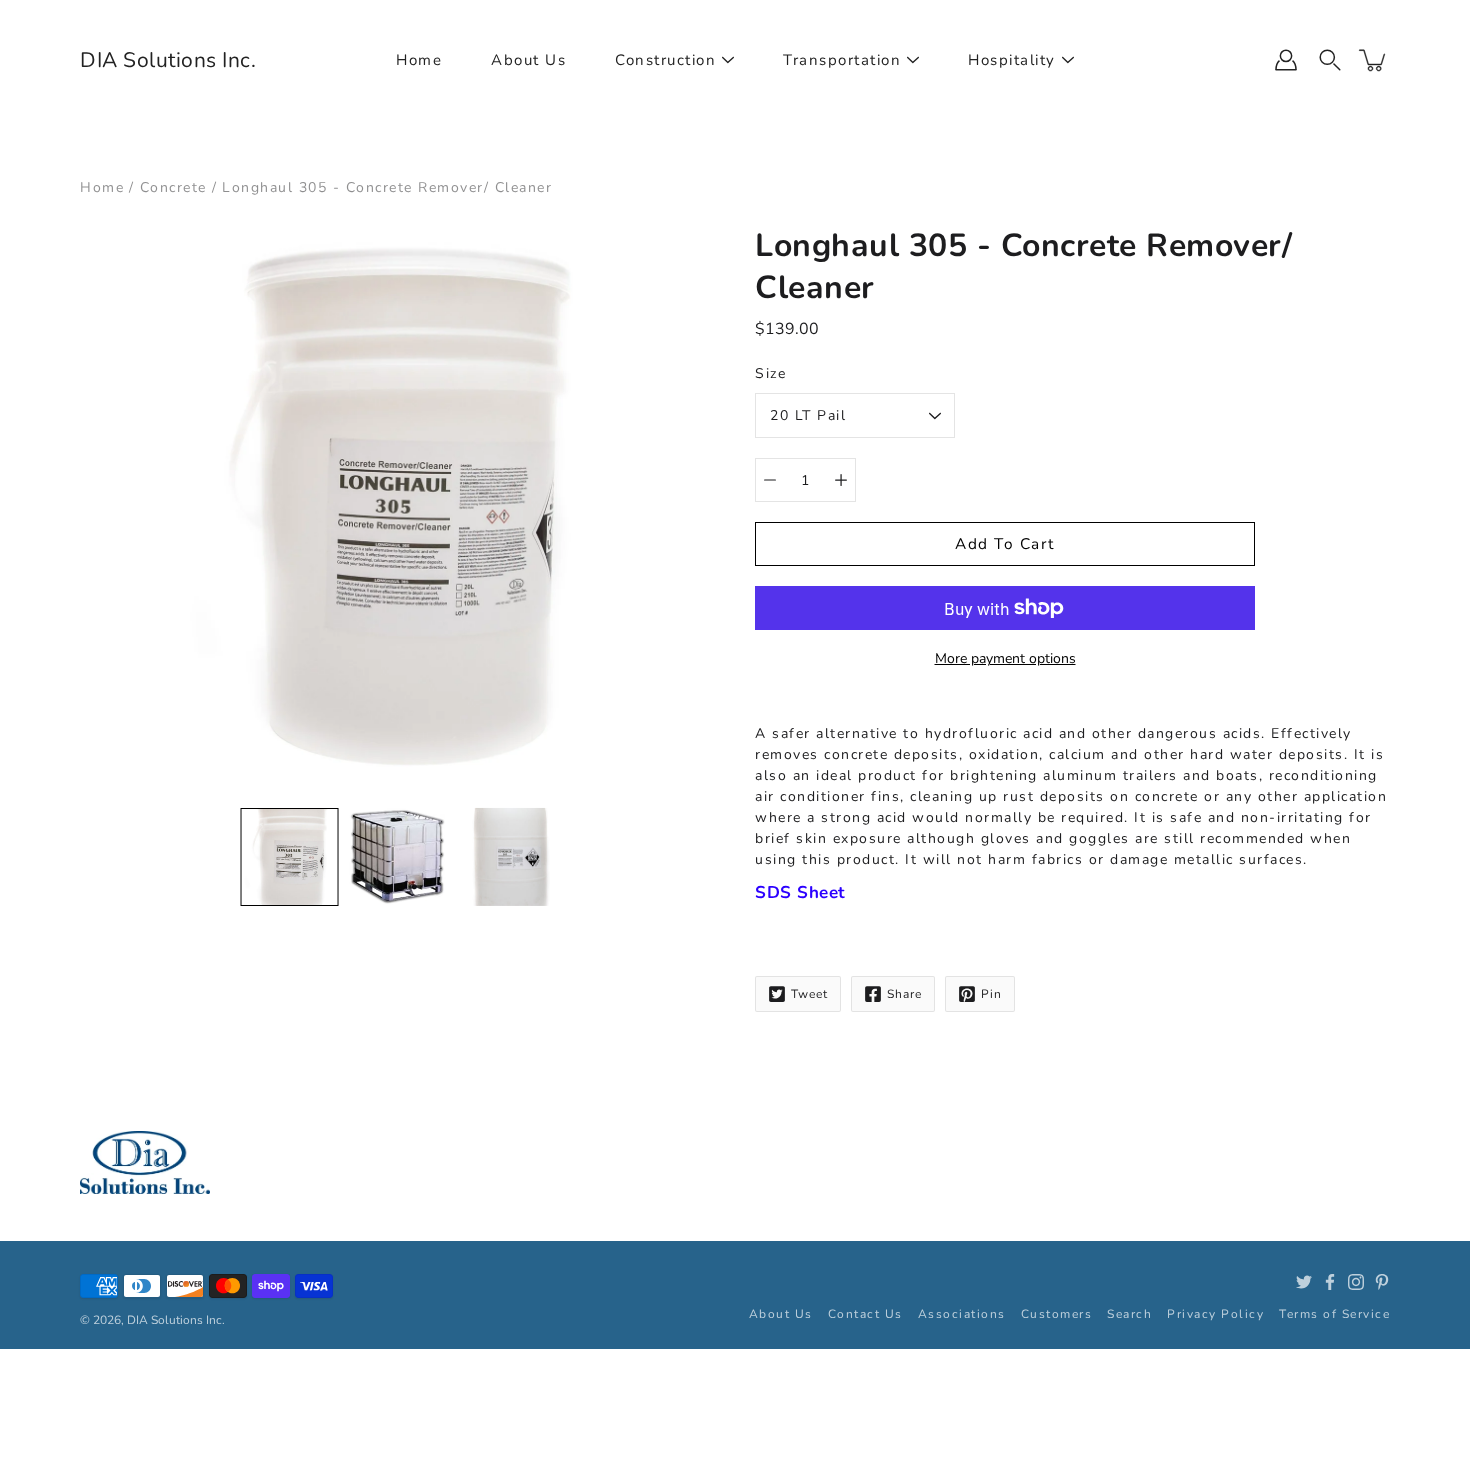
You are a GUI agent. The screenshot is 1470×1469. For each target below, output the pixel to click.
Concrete (173, 187)
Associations (962, 1314)
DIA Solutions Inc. (168, 60)
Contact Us (865, 1314)
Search (1129, 1314)
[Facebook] (1330, 1282)
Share (904, 994)
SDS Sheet (800, 892)
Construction (665, 60)
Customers (1057, 1314)
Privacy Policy (1215, 1314)
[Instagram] (1356, 1282)
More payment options (1005, 658)
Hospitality (1012, 60)
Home (419, 60)
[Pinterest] (1382, 1282)
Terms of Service (1334, 1314)
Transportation (842, 60)
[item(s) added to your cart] (1374, 60)
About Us (528, 60)
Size (770, 373)
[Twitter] (1304, 1282)
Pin (991, 994)
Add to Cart (1005, 543)
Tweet (809, 994)
